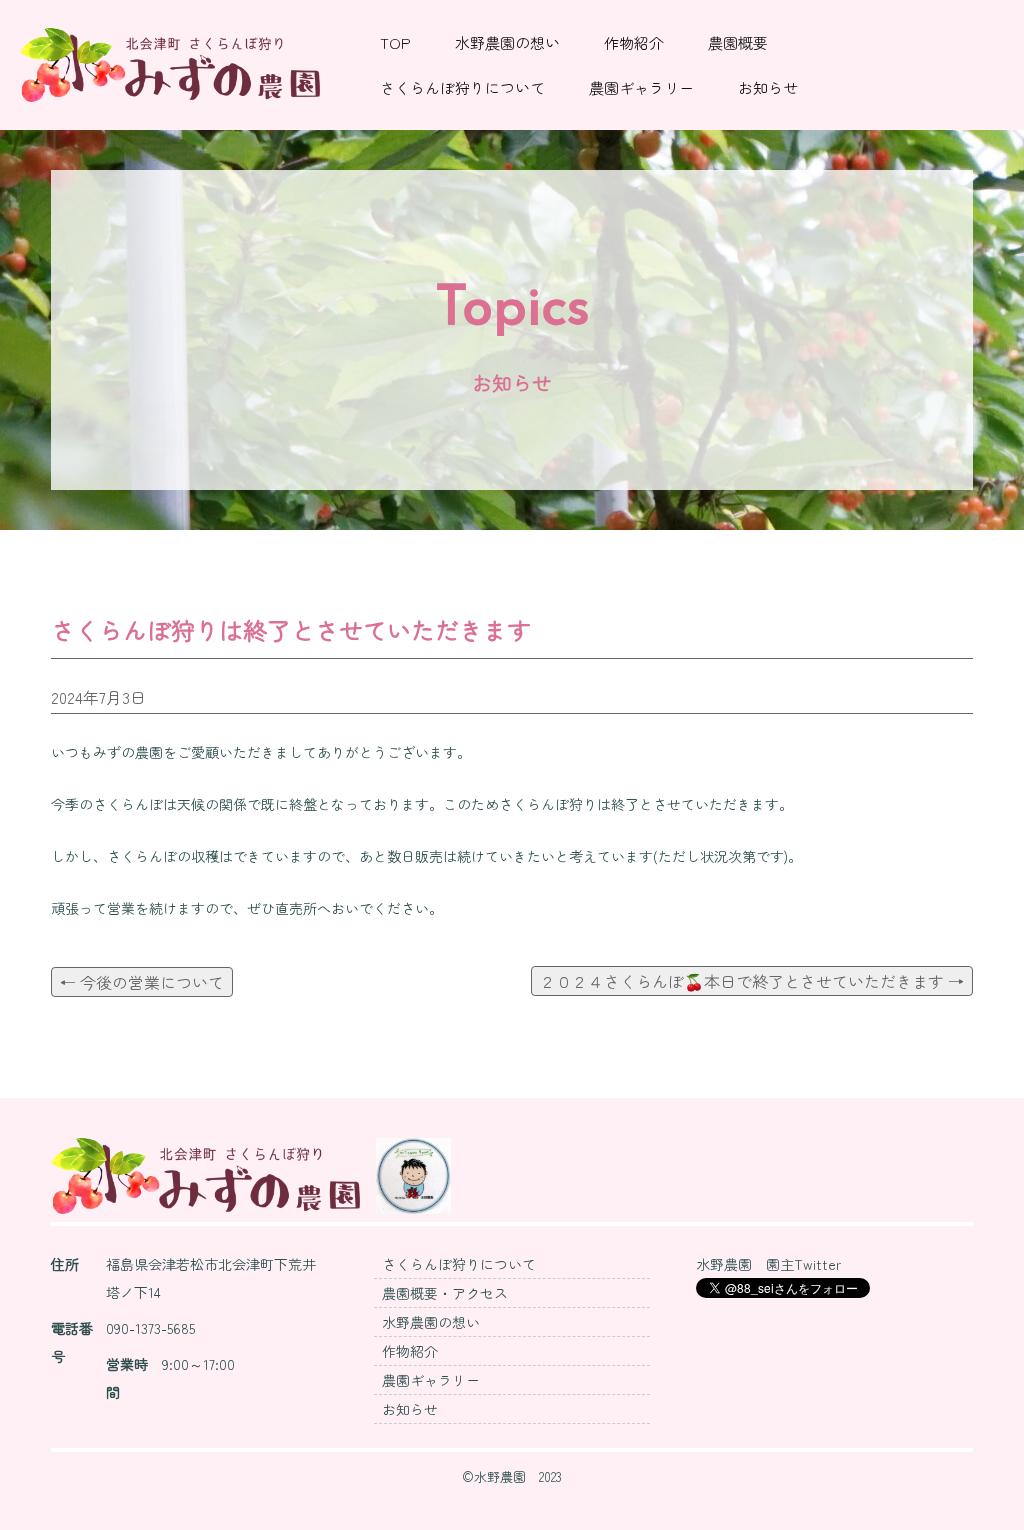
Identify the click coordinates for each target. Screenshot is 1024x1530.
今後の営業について (142, 982)
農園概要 (738, 42)
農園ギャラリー (641, 87)
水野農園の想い (507, 42)
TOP (395, 42)
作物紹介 (634, 42)
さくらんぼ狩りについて (462, 87)
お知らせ (768, 87)
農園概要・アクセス (445, 1293)
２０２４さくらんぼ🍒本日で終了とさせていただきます (752, 981)
